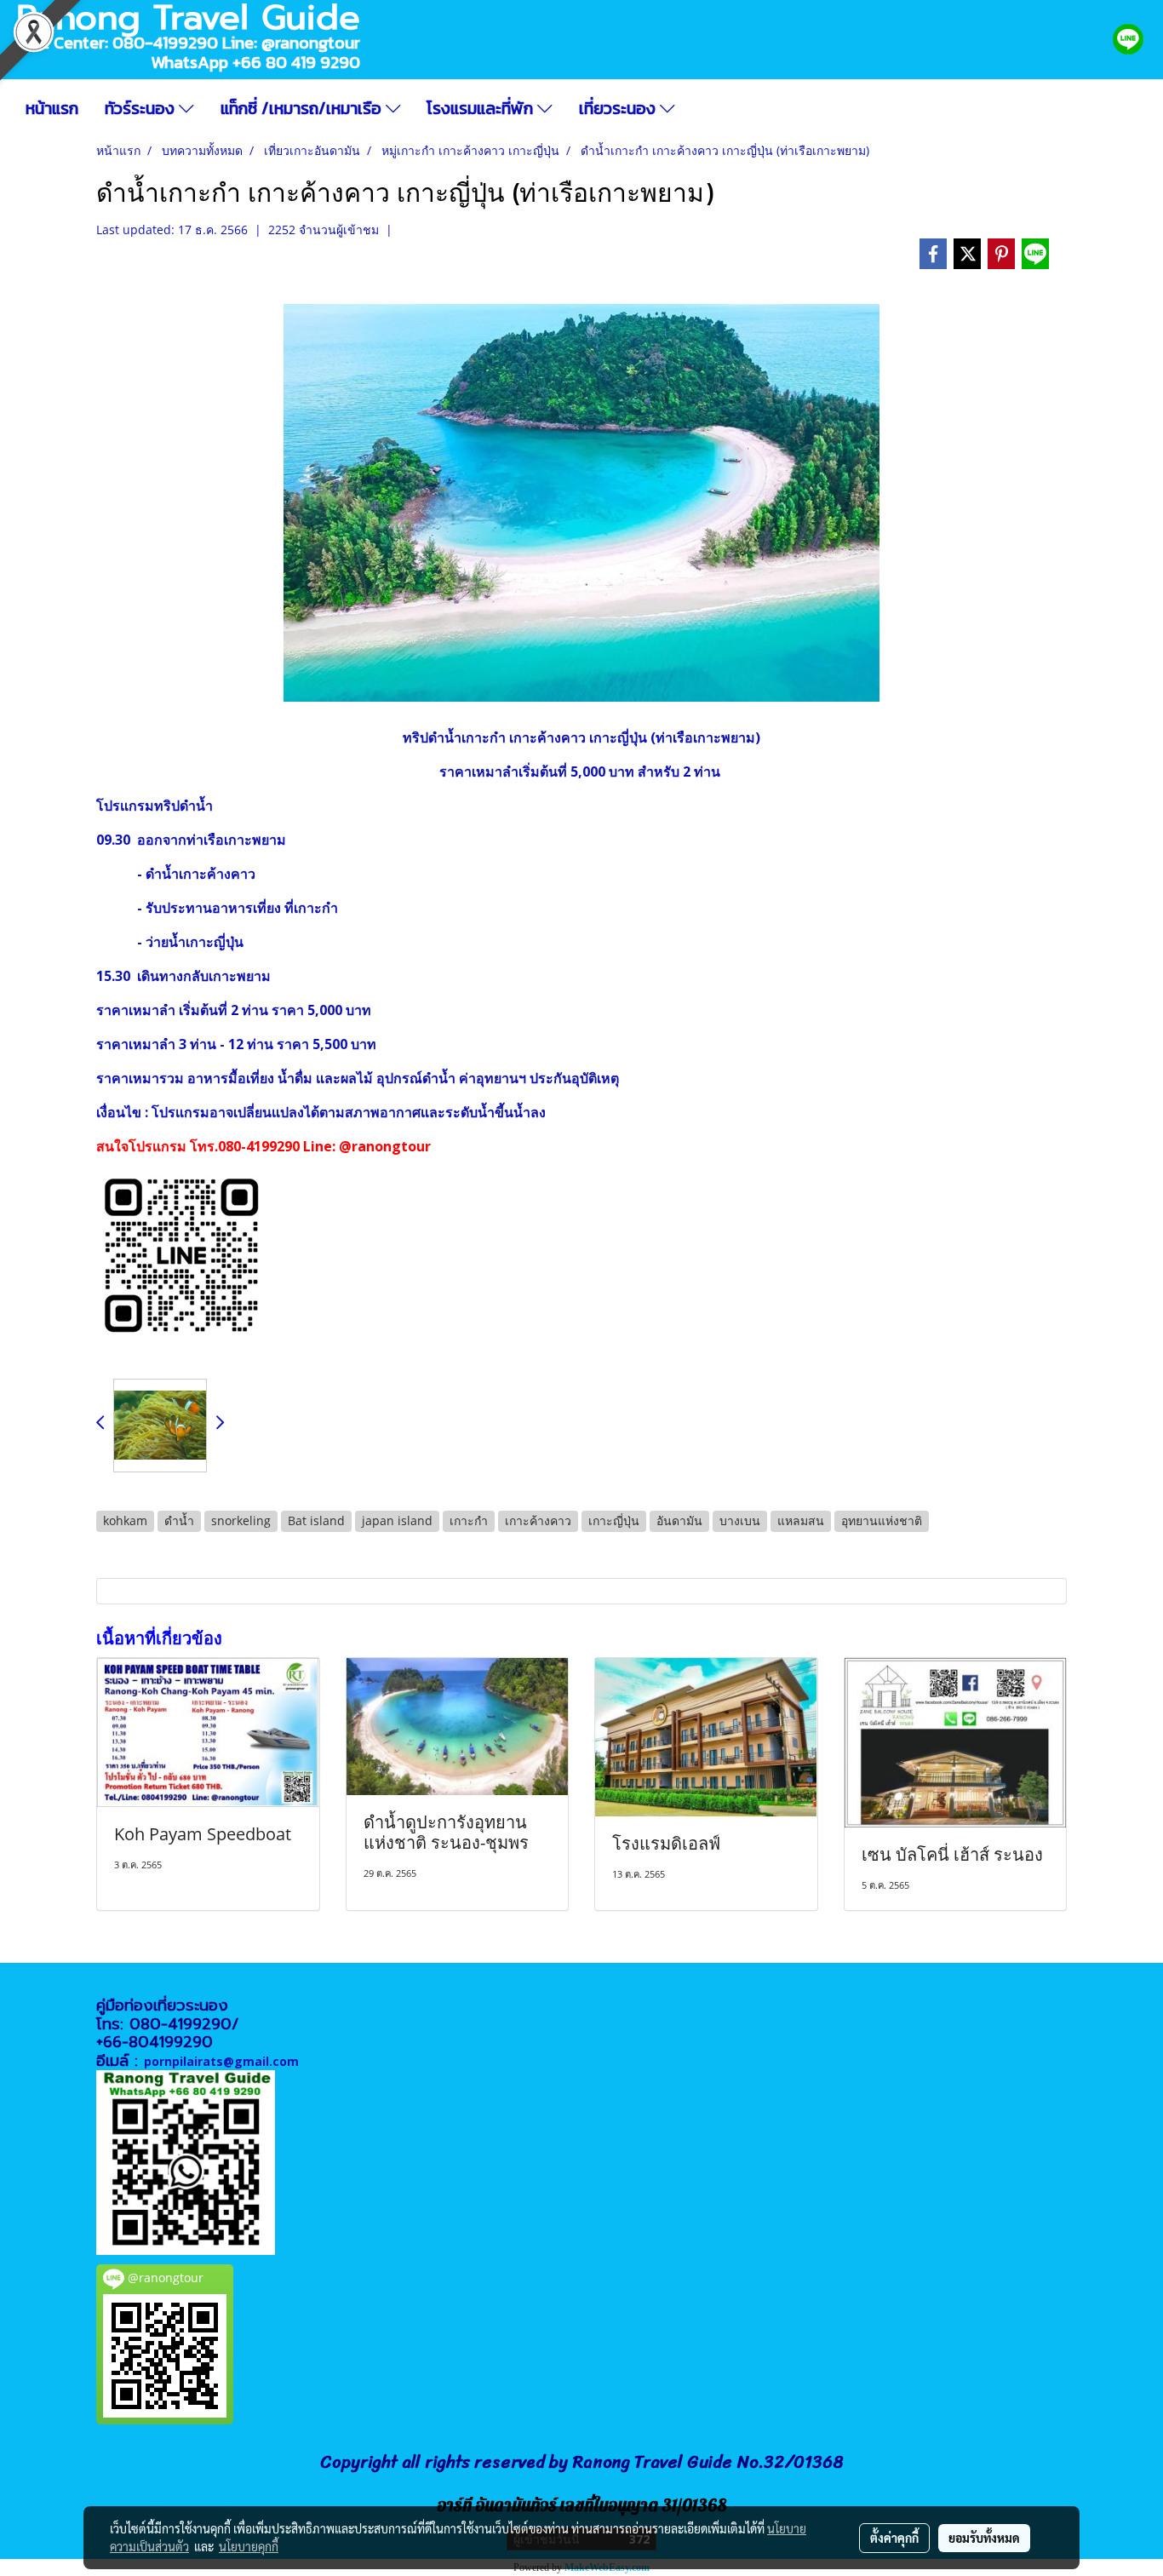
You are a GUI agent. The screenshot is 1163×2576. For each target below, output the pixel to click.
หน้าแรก (52, 108)
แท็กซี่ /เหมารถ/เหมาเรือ (303, 108)
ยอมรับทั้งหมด (984, 2538)
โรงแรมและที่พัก (482, 108)
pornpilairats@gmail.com (221, 2061)
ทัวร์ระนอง (142, 108)
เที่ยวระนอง (619, 108)
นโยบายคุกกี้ (249, 2546)
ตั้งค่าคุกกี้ (894, 2538)
